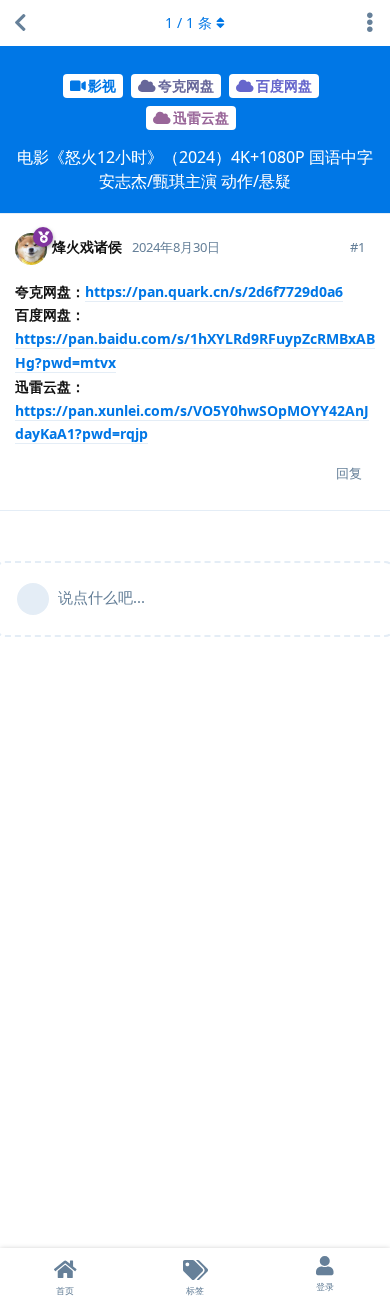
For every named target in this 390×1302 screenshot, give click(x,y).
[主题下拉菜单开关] (370, 23)
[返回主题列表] (20, 23)
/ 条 (188, 22)
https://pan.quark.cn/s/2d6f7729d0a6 (214, 291)
